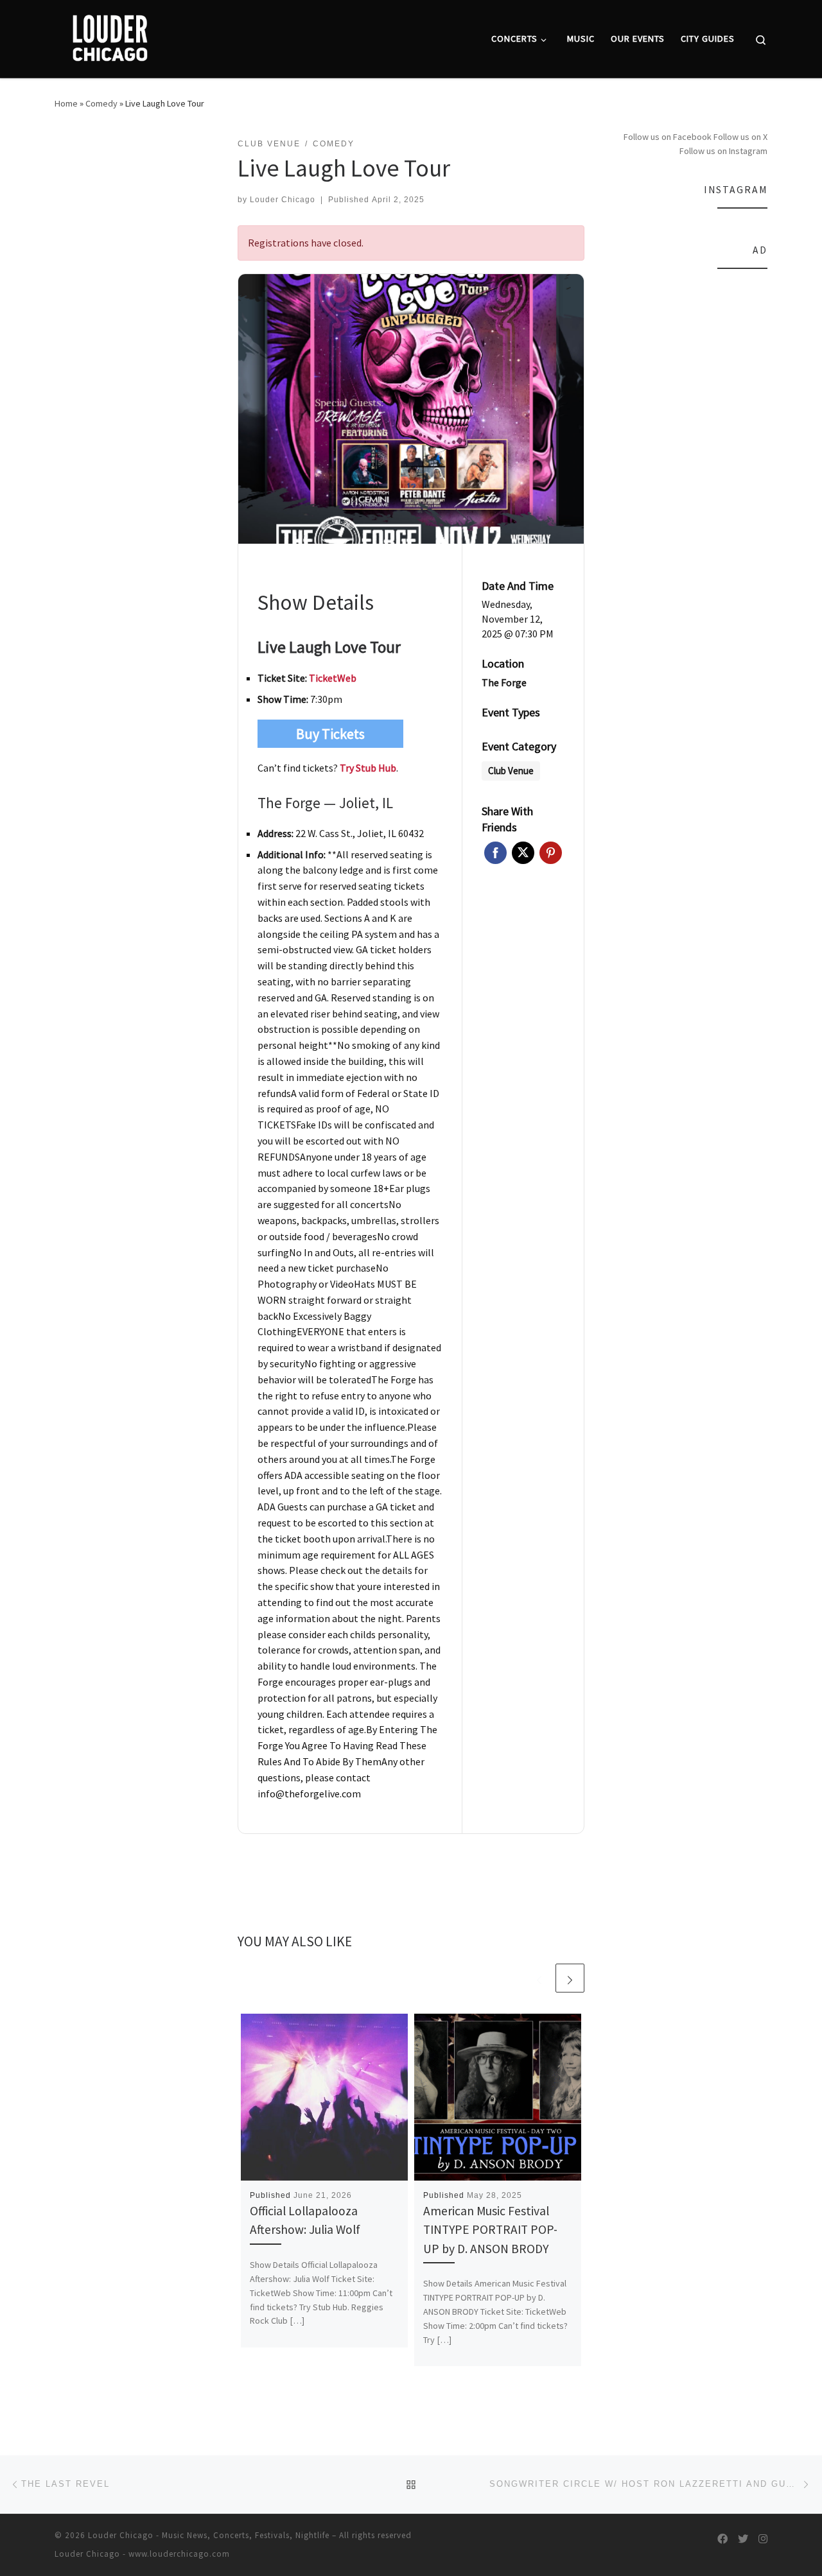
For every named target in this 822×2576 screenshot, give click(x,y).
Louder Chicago (283, 200)
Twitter (523, 853)
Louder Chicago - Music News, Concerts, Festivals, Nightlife (209, 2535)
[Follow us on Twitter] (743, 2539)
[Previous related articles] (539, 1978)
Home (66, 103)
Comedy (101, 103)
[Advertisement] (692, 474)
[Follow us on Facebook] (722, 2539)
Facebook (495, 853)
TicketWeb (333, 678)
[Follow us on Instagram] (763, 2539)
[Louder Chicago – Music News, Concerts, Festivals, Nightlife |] (109, 36)
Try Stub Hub (368, 768)
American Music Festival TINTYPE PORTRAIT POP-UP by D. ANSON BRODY (490, 2229)
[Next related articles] (570, 1978)
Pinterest (551, 853)
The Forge (504, 682)
